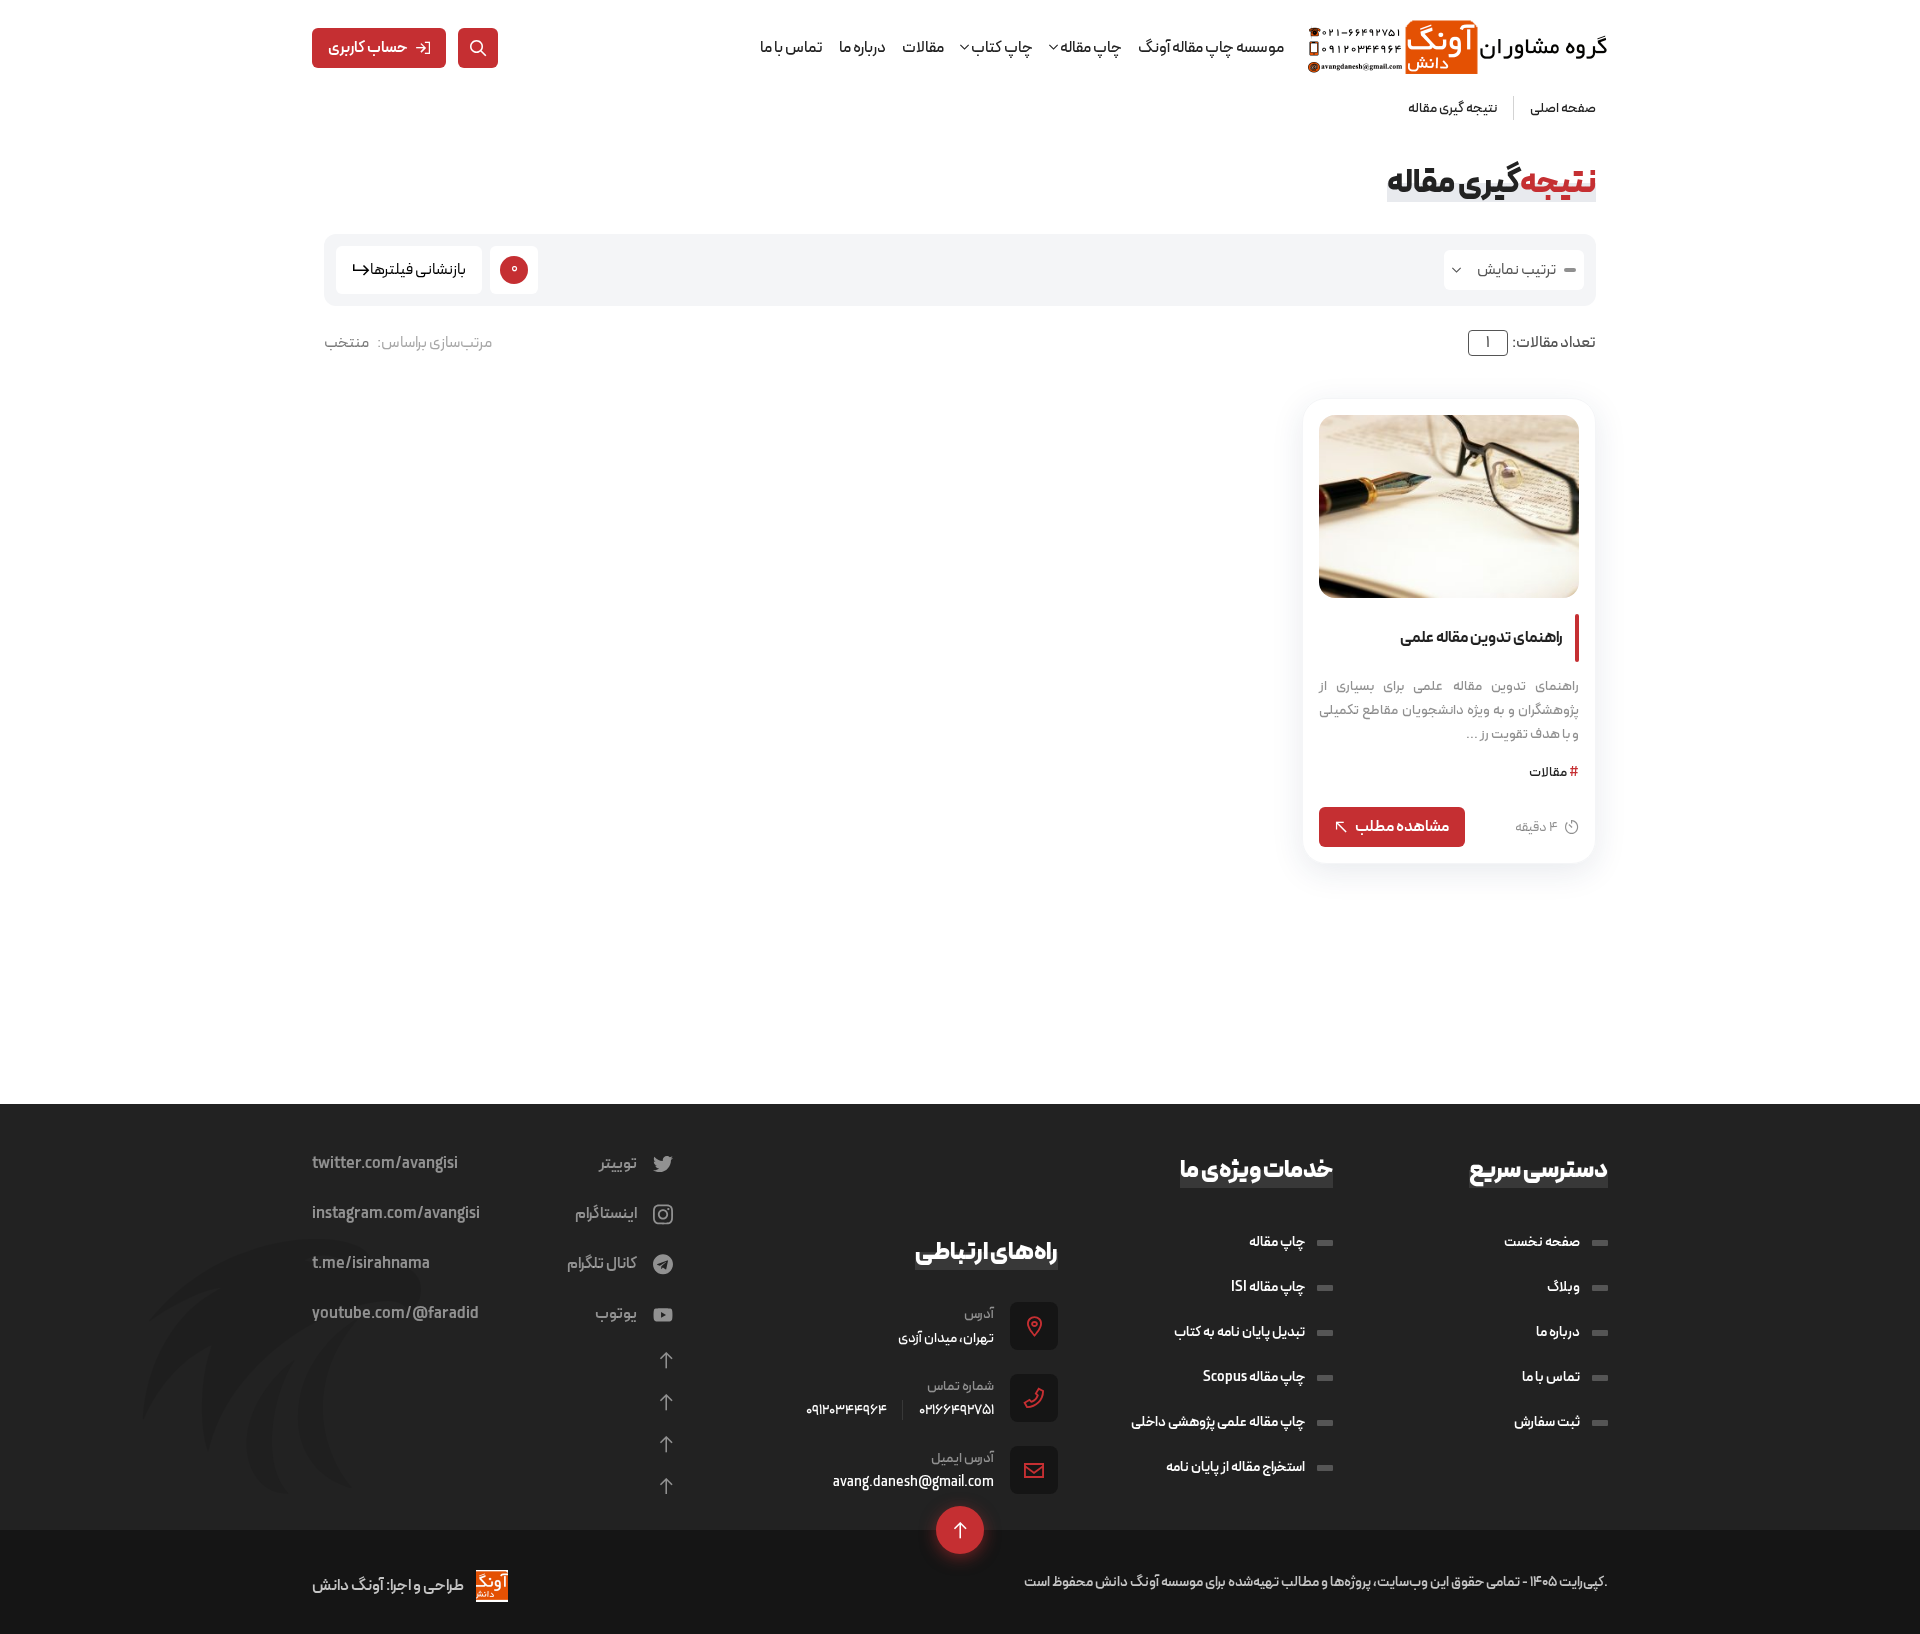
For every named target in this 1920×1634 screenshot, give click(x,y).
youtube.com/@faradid (395, 1314)
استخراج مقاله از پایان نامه (1235, 1467)
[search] (478, 48)
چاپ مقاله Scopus (1254, 1377)
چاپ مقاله (1277, 1242)
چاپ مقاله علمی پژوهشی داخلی (1218, 1422)
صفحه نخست (1542, 1242)
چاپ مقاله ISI (1268, 1287)
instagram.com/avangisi (396, 1214)
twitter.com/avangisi (385, 1164)
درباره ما (862, 47)
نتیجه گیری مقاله (1452, 108)
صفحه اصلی (1563, 108)
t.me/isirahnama (371, 1264)
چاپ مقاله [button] (1090, 47)
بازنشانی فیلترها (418, 269)
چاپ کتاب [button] (1001, 47)
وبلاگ (1563, 1287)
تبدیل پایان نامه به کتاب (1239, 1332)
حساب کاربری (368, 47)
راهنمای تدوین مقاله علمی (1481, 637)
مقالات (923, 47)
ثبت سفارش (1547, 1422)
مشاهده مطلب (1402, 826)
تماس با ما (791, 47)
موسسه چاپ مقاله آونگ (1211, 47)
